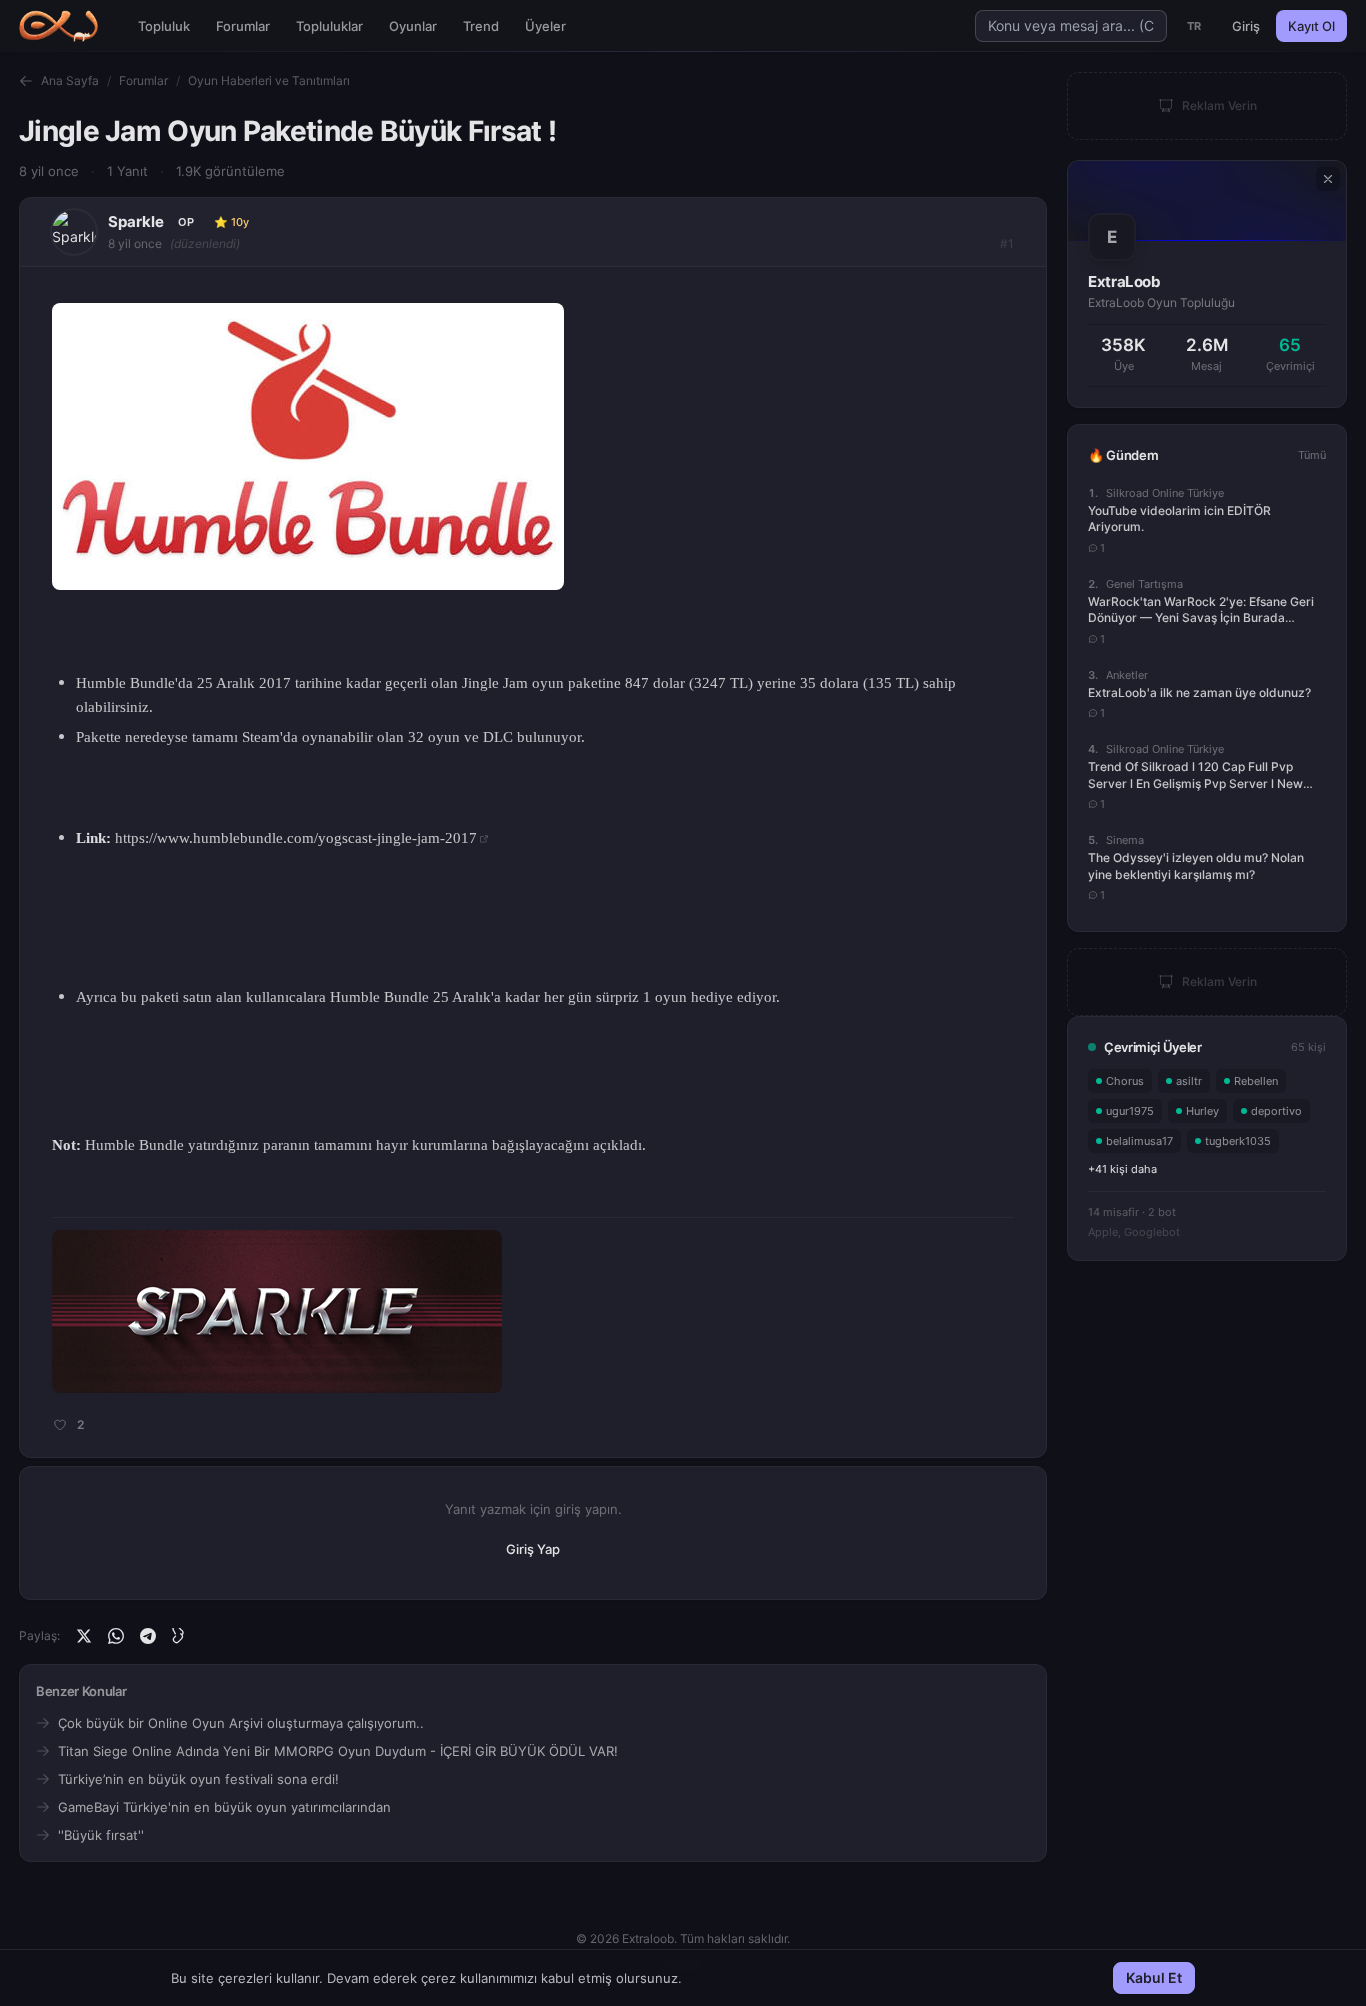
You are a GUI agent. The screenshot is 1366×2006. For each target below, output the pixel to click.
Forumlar (243, 26)
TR (1194, 26)
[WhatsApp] (116, 1636)
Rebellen (1256, 1081)
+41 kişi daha (1122, 1169)
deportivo (1276, 1111)
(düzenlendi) (205, 243)
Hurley (1202, 1111)
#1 (1007, 243)
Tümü (1312, 455)
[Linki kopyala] (180, 1636)
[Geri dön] (26, 81)
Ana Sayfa (70, 80)
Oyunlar (413, 26)
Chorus (1125, 1081)
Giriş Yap (533, 1549)
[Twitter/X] (84, 1636)
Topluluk (164, 26)
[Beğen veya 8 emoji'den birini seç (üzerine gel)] (58, 1425)
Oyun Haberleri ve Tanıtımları (269, 80)
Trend (481, 26)
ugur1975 (1130, 1111)
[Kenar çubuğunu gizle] (1328, 179)
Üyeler (545, 26)
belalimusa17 (1139, 1141)
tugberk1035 (1238, 1141)
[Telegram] (148, 1636)
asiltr (1189, 1081)
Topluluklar (329, 26)
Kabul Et (1154, 1977)
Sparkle (136, 221)
